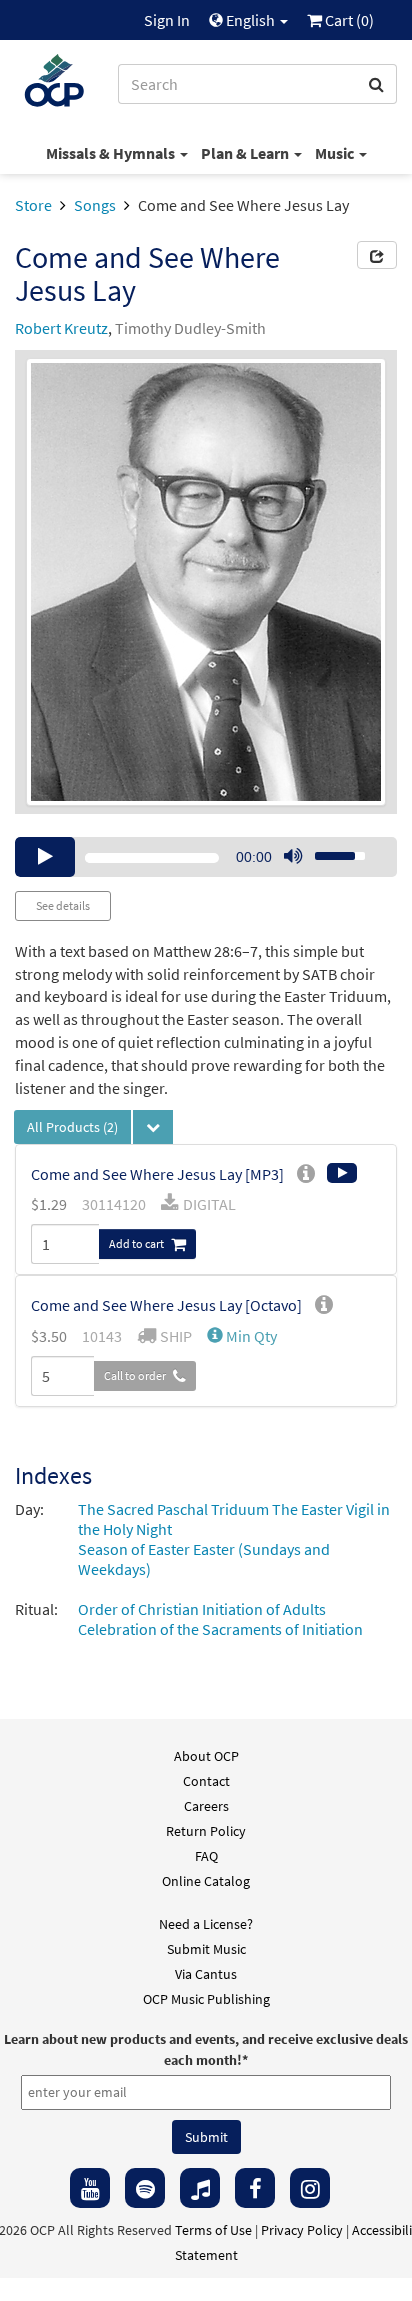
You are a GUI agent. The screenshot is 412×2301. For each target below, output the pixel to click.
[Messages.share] (377, 255)
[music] (200, 2188)
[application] (206, 857)
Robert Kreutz (61, 328)
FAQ (206, 1856)
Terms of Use (213, 2230)
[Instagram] (310, 2188)
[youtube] (90, 2188)
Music (336, 153)
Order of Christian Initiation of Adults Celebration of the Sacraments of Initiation (220, 1619)
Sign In (167, 20)
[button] (242, 1336)
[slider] (329, 850)
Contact (206, 1781)
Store (33, 205)
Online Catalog (206, 1881)
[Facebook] (255, 2188)
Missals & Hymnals (112, 153)
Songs (95, 205)
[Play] (45, 857)
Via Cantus (206, 1974)
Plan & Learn (246, 153)
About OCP (206, 1756)
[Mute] (293, 857)
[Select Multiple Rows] (153, 1127)
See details (63, 905)
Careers (206, 1806)
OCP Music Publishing (206, 1999)
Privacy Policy (302, 2230)
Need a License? (206, 1924)
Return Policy (206, 1831)
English (250, 20)
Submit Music (206, 1949)
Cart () (348, 20)
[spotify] (145, 2188)
